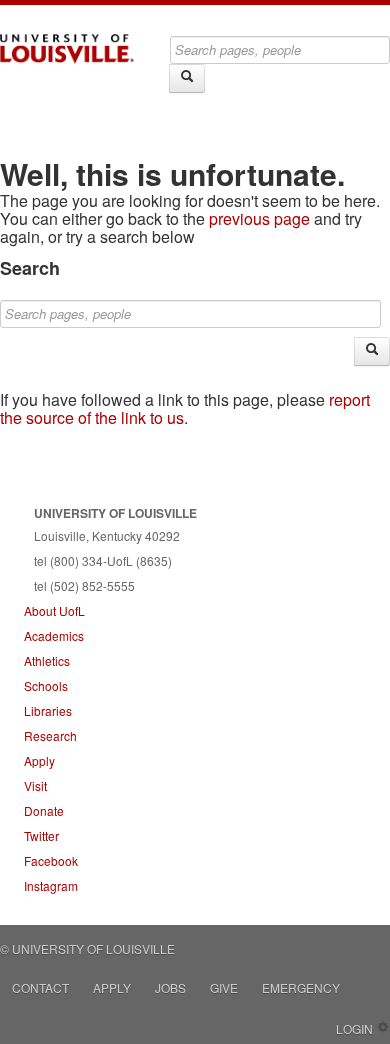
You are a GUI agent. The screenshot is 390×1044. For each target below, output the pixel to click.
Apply (39, 760)
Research (50, 735)
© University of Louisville (87, 948)
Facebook (51, 860)
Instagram (51, 885)
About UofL (54, 610)
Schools (46, 685)
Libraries (48, 710)
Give (224, 987)
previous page (259, 218)
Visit (35, 785)
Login (354, 1028)
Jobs (170, 987)
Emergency (301, 987)
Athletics (47, 660)
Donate (44, 810)
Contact (40, 987)
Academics (54, 635)
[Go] (187, 78)
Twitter (41, 835)
